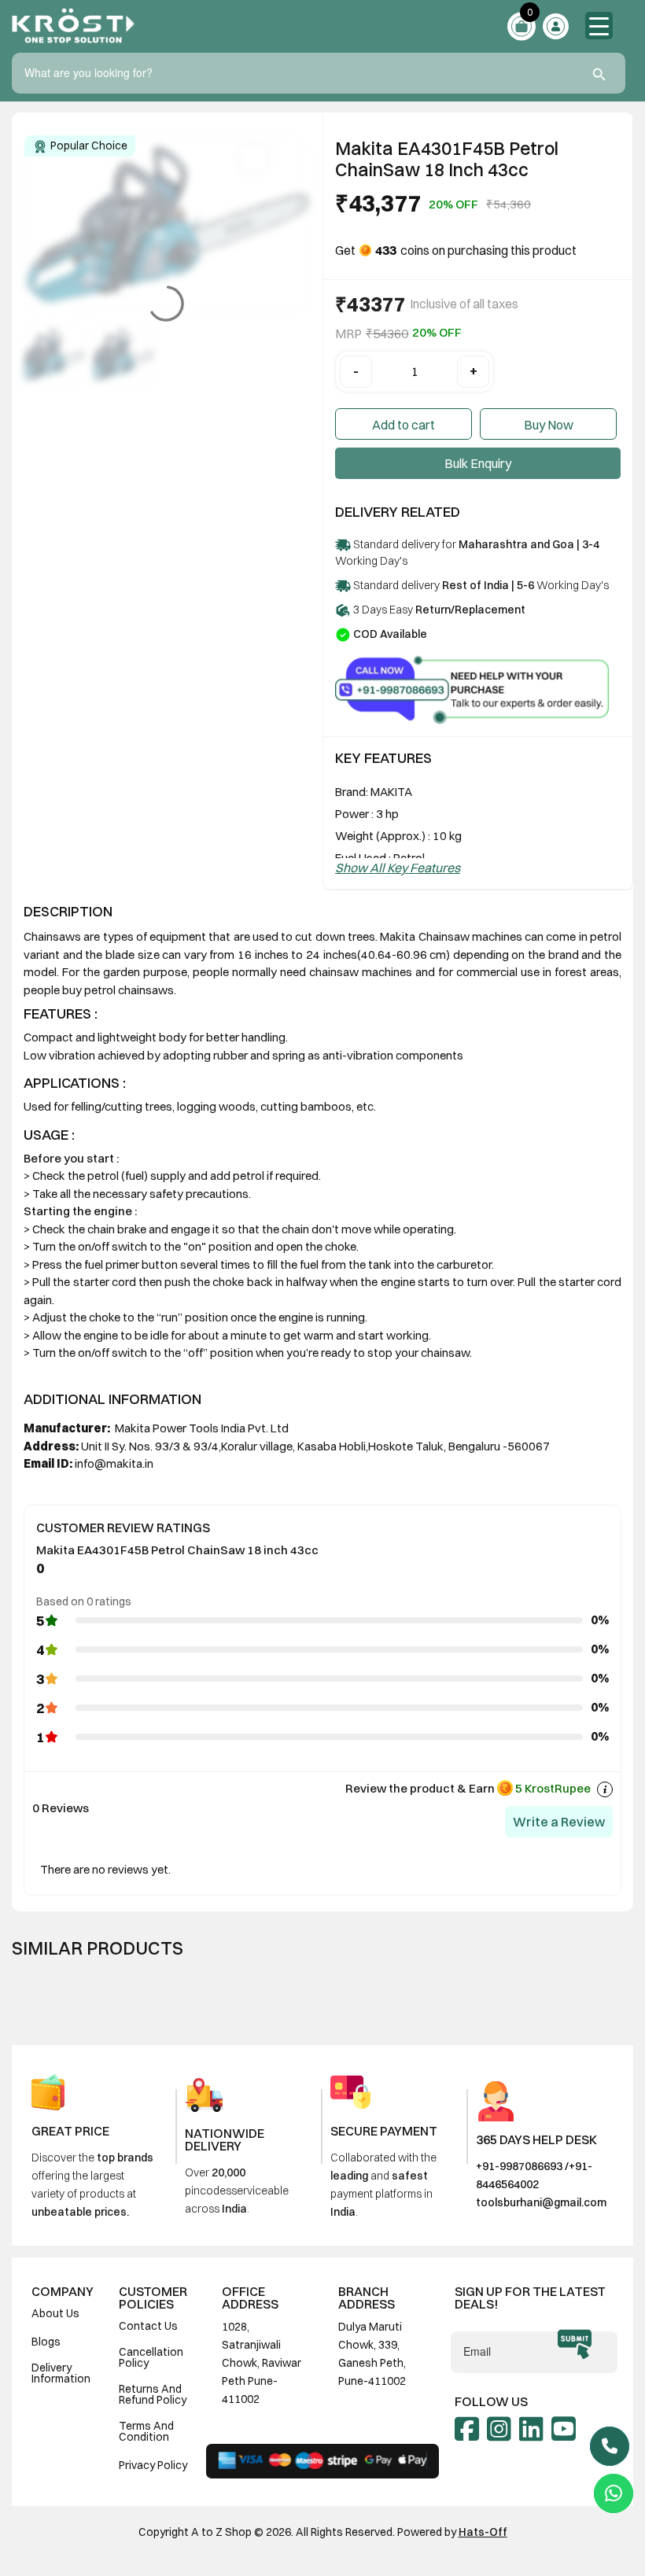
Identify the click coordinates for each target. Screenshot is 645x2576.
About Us (55, 2313)
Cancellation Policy (151, 2357)
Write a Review (559, 1822)
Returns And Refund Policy (153, 2394)
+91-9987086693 (519, 2166)
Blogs (46, 2342)
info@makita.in (114, 1463)
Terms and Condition (146, 2431)
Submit (575, 2345)
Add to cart (404, 425)
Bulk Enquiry (478, 463)
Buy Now (549, 425)
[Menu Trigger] (599, 26)
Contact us (148, 2326)
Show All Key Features (398, 868)
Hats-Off (483, 2532)
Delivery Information (61, 2373)
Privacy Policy (153, 2465)
